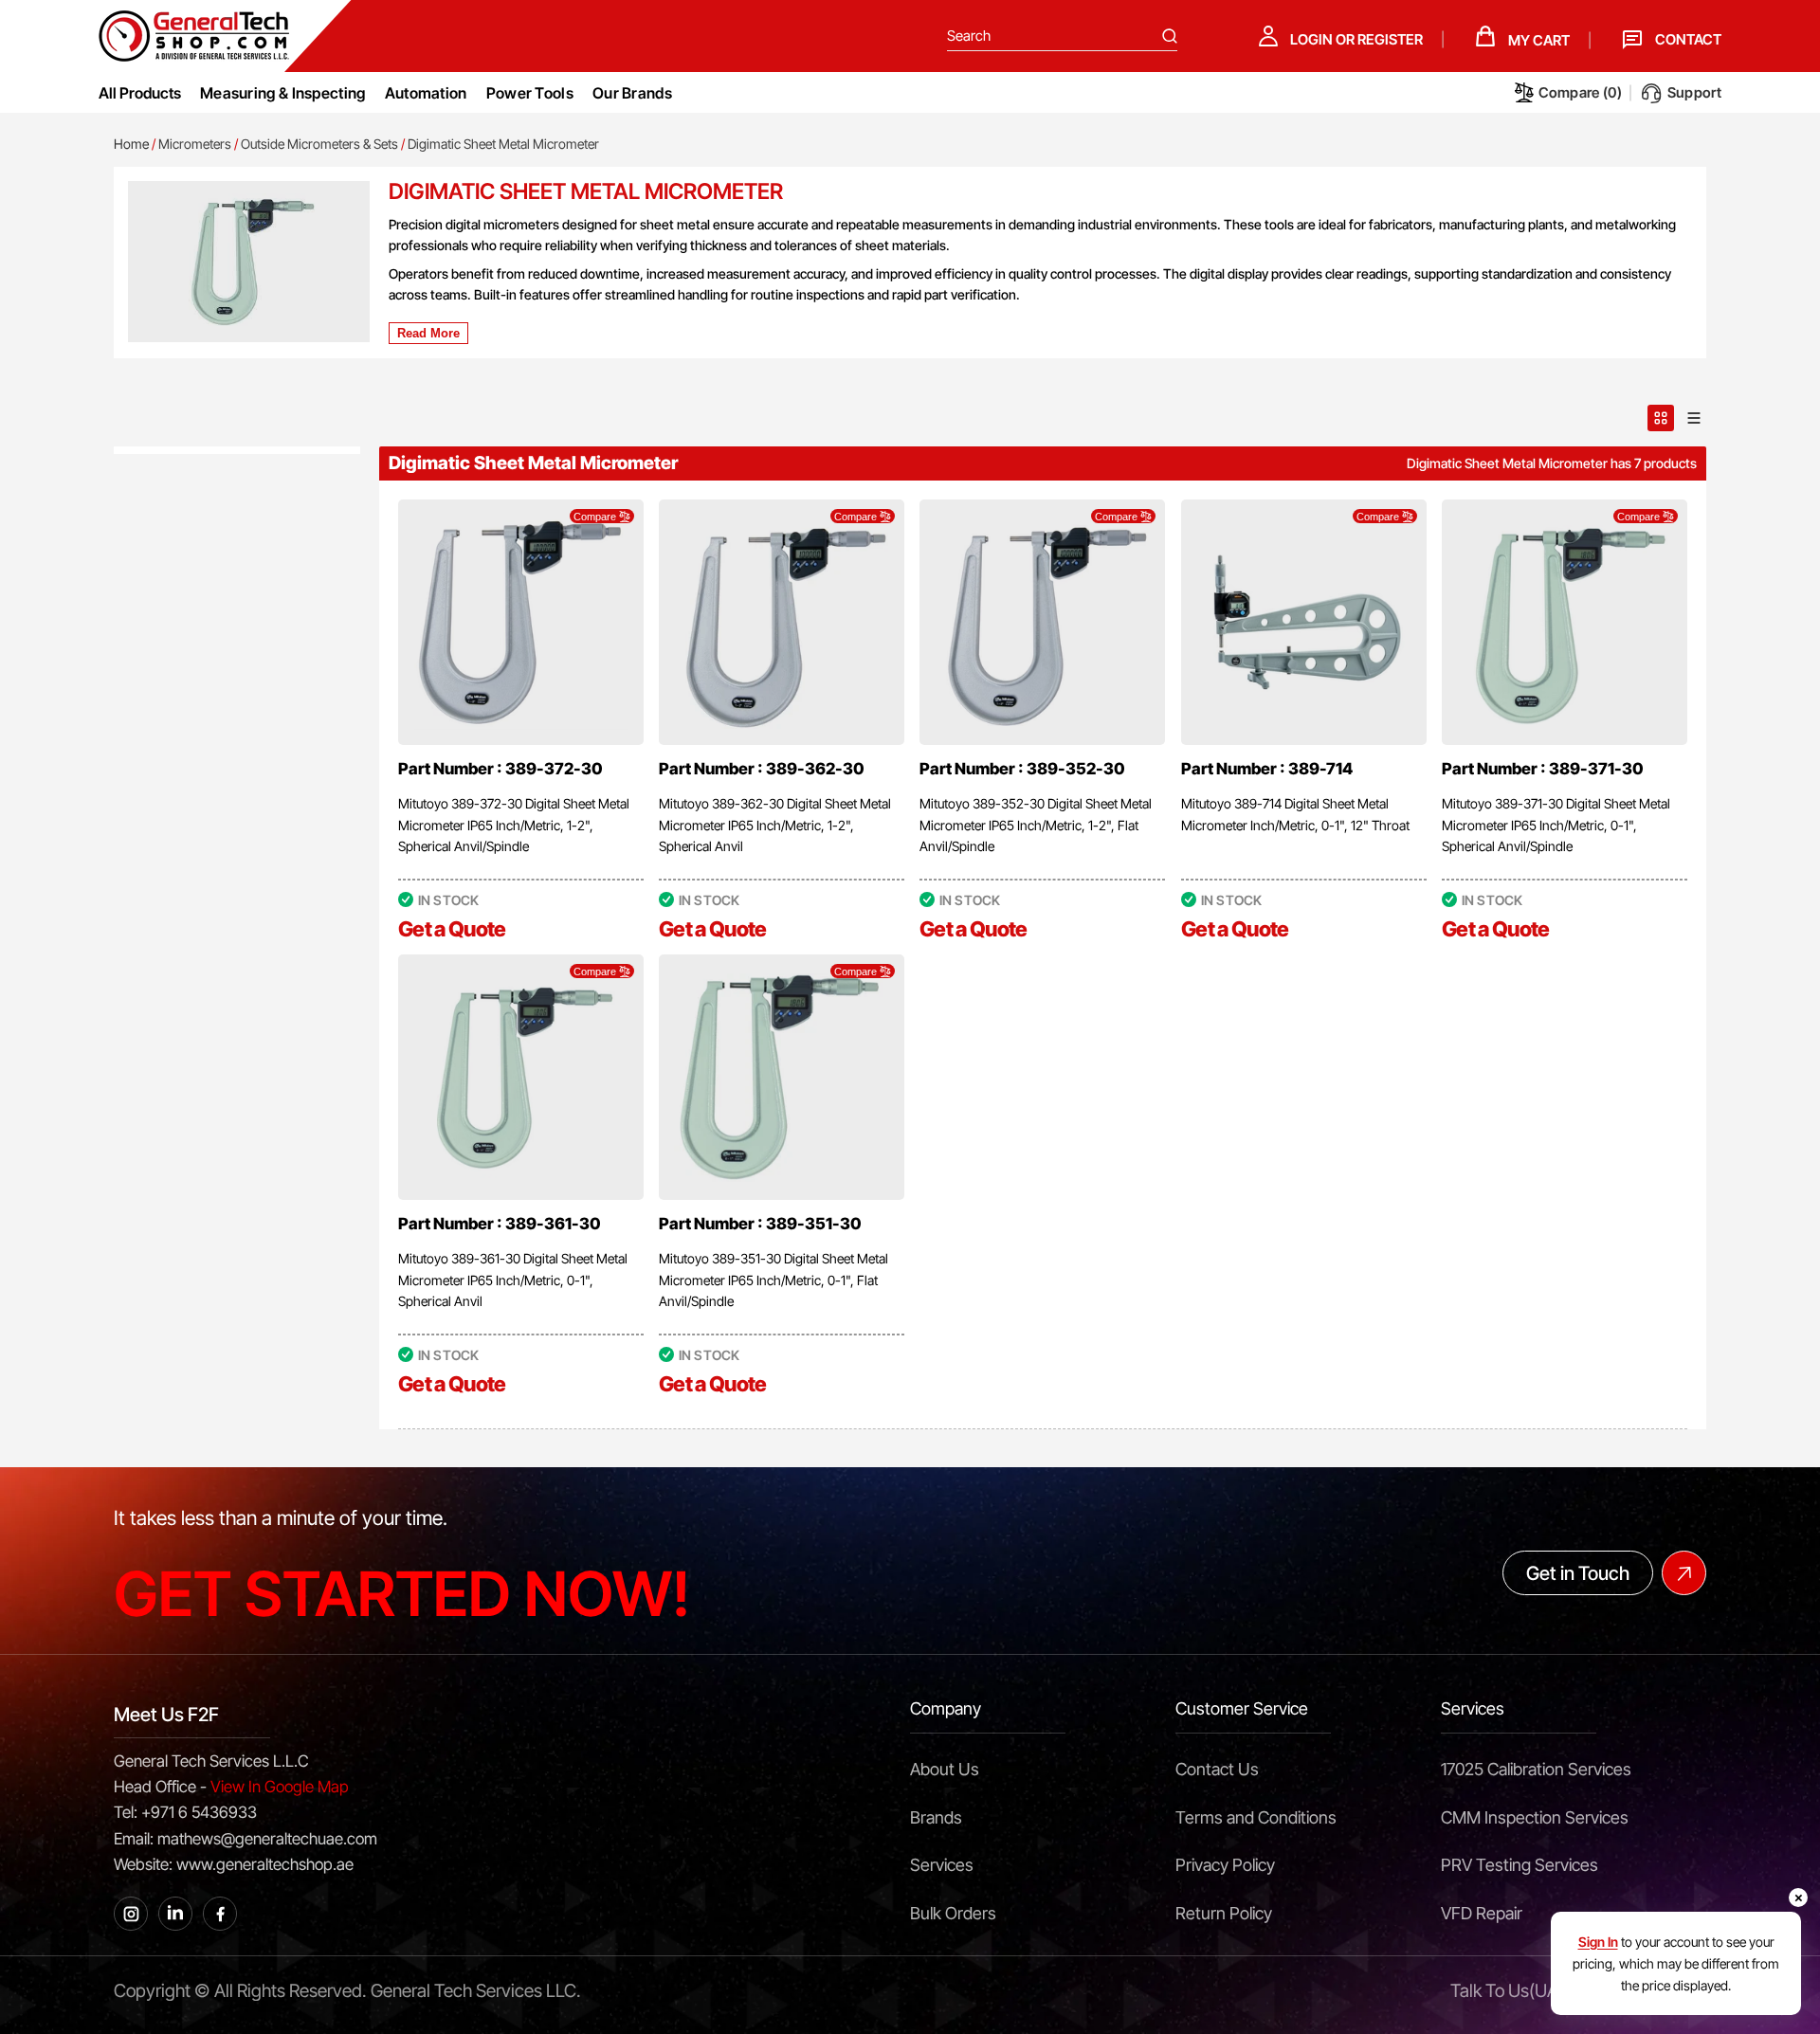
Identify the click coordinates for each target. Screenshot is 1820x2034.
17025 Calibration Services (1536, 1769)
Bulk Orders (953, 1913)
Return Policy (1224, 1913)
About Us (945, 1769)
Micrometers (195, 144)
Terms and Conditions (1256, 1817)
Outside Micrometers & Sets (319, 144)
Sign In (1598, 1942)
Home (131, 144)
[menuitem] (283, 93)
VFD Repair (1482, 1913)
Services (942, 1865)
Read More (428, 333)
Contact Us (1217, 1769)
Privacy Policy (1225, 1865)
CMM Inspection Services (1535, 1817)
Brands (936, 1817)
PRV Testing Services (1520, 1865)
